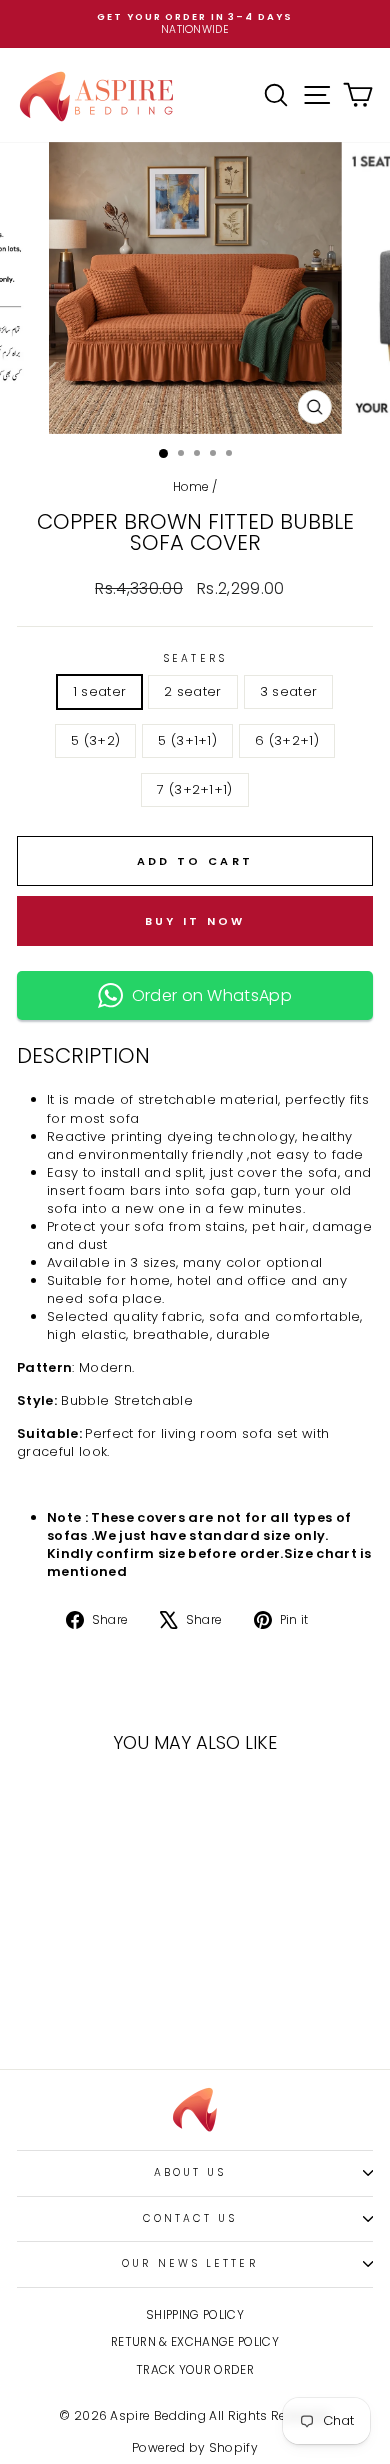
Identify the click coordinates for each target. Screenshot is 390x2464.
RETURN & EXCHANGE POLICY (195, 2342)
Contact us (190, 2218)
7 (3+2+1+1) (195, 789)
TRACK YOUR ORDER (195, 2370)
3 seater (289, 691)
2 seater (193, 691)
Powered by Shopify (195, 2447)
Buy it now (195, 921)
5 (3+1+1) (187, 740)
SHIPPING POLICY (195, 2315)
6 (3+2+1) (287, 740)
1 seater (100, 691)
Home (191, 487)
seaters (195, 659)
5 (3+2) (95, 740)
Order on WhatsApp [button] (207, 995)
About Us (190, 2172)
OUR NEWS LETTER (189, 2263)
